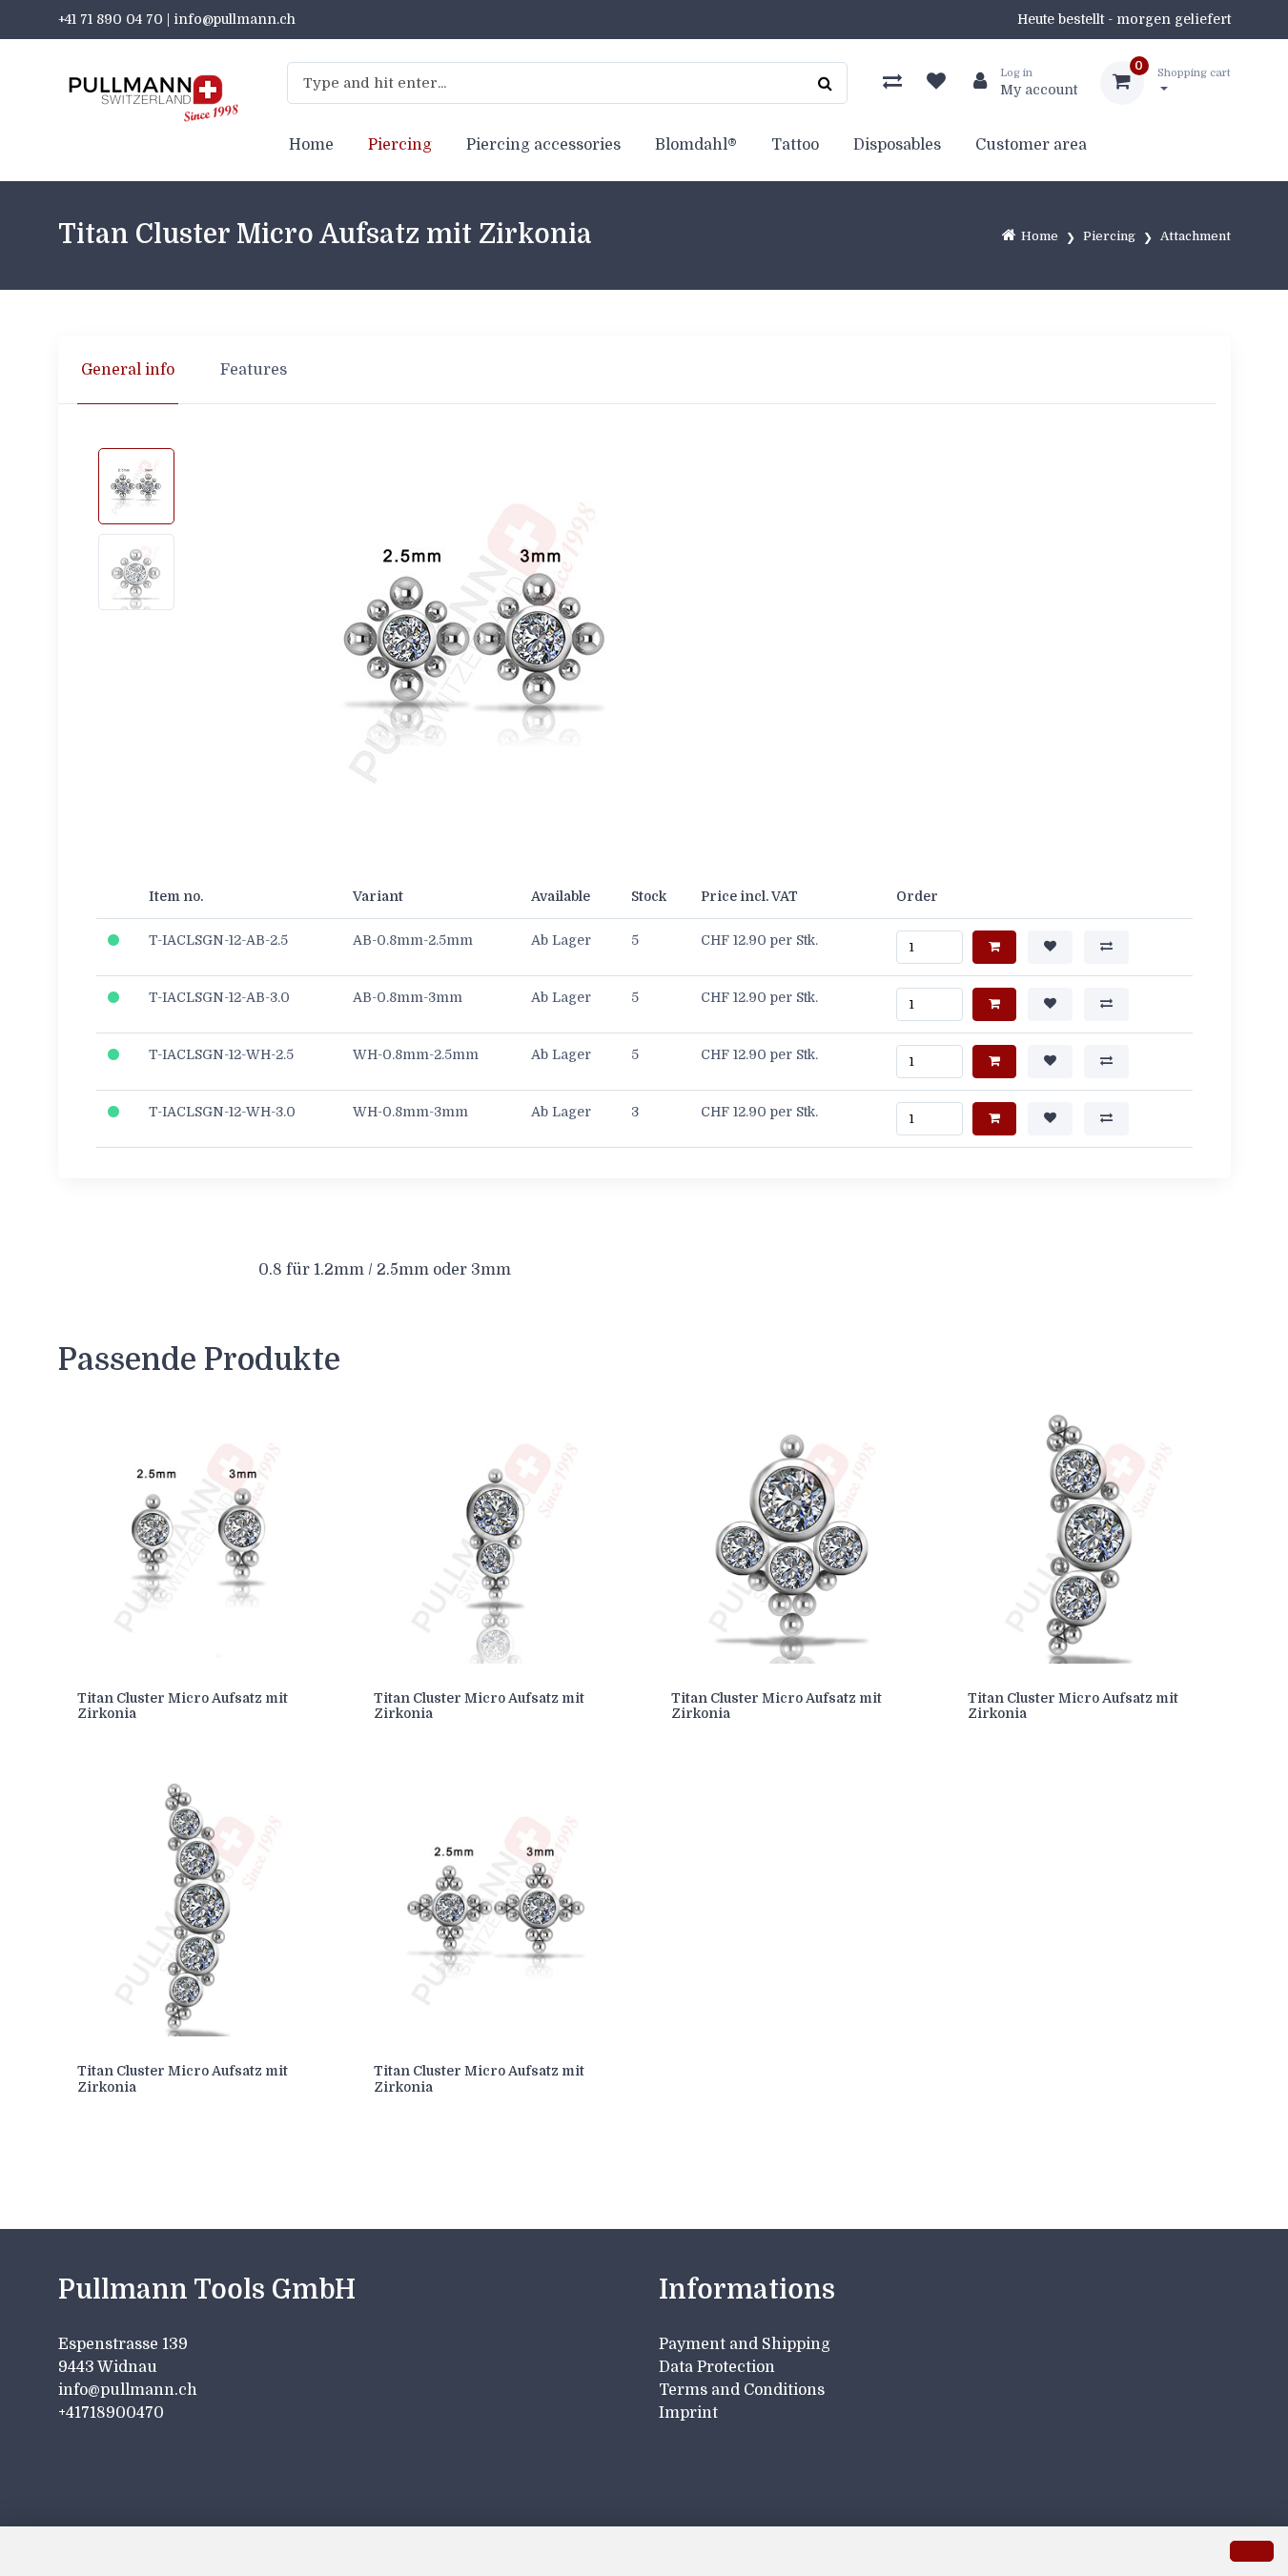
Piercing (400, 145)
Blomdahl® (696, 145)
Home (311, 145)
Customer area (1031, 145)
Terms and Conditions (742, 2390)
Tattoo (795, 145)
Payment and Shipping (745, 2344)
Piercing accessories (543, 145)
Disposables (897, 145)
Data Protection (717, 2367)
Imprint (688, 2413)
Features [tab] (254, 370)
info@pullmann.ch (130, 2390)
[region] (644, 370)
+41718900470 (111, 2413)
